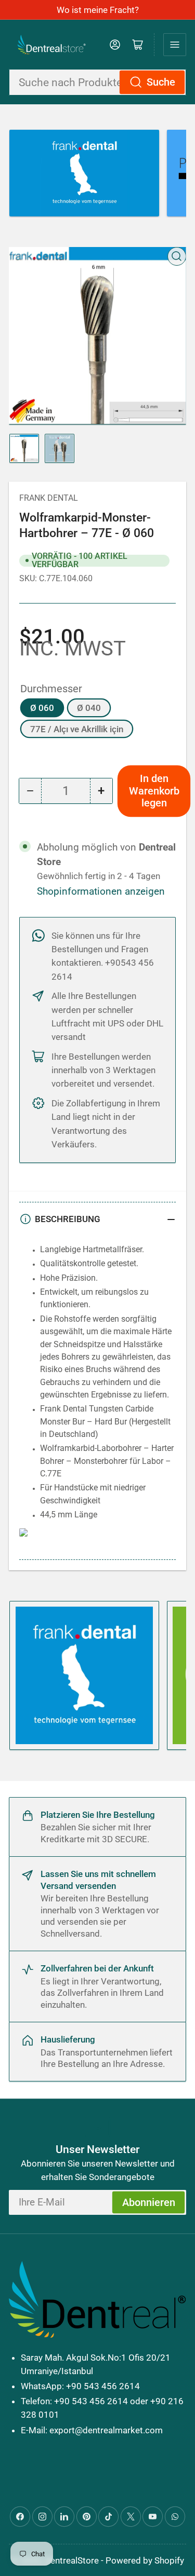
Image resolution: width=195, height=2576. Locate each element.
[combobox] (97, 82)
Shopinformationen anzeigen (101, 892)
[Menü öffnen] (175, 45)
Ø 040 (89, 708)
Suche (161, 82)
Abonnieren (149, 2203)
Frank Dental (49, 498)
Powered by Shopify (145, 2560)
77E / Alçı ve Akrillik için (77, 729)
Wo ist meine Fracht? (98, 10)
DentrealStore (72, 2560)
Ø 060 (42, 708)
